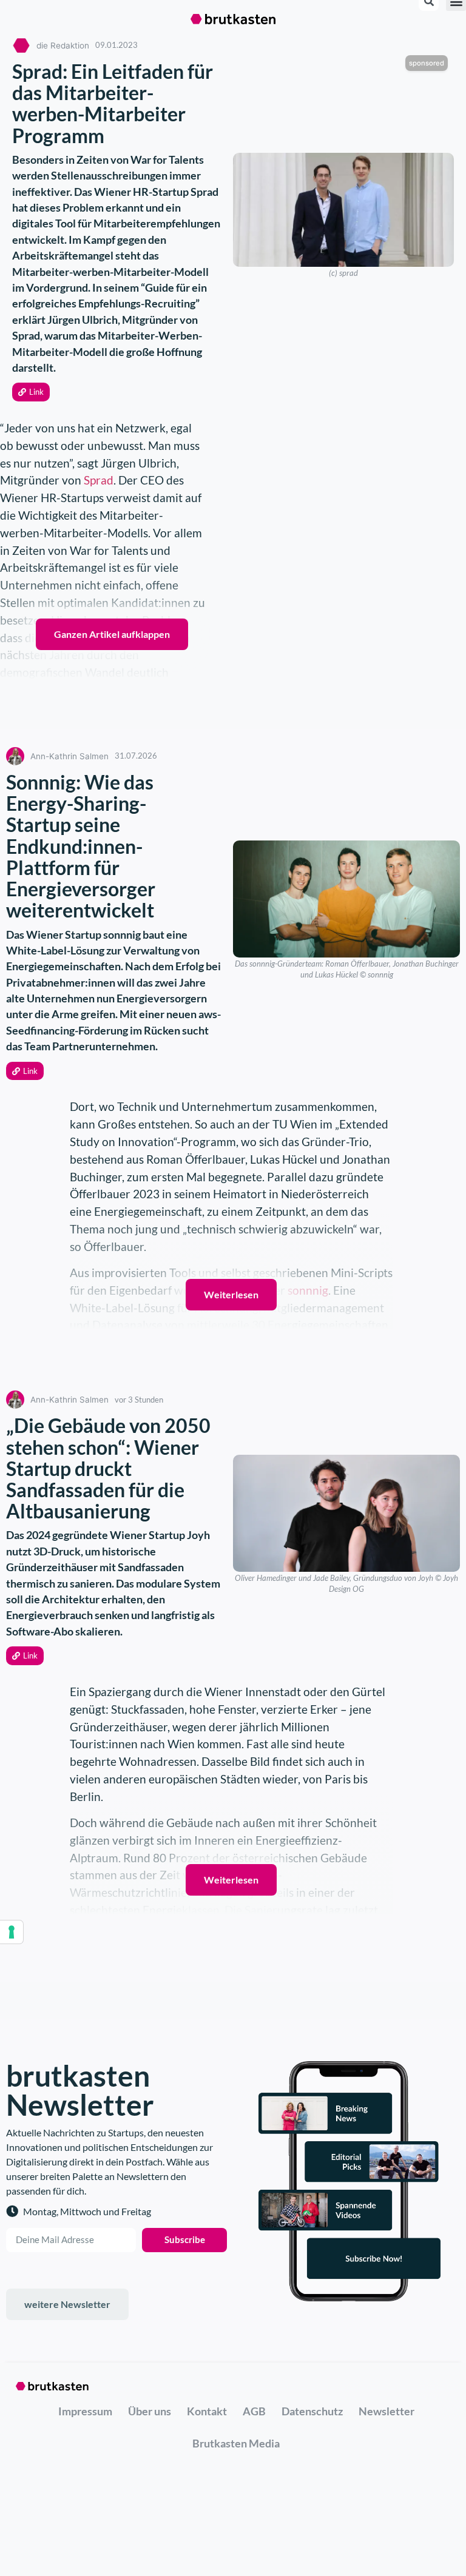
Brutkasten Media (236, 2443)
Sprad (99, 480)
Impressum (85, 2411)
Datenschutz (312, 2411)
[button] (31, 392)
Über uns (150, 2411)
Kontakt (207, 2411)
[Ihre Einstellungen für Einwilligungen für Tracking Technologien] (12, 1932)
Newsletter (387, 2411)
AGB (254, 2411)
